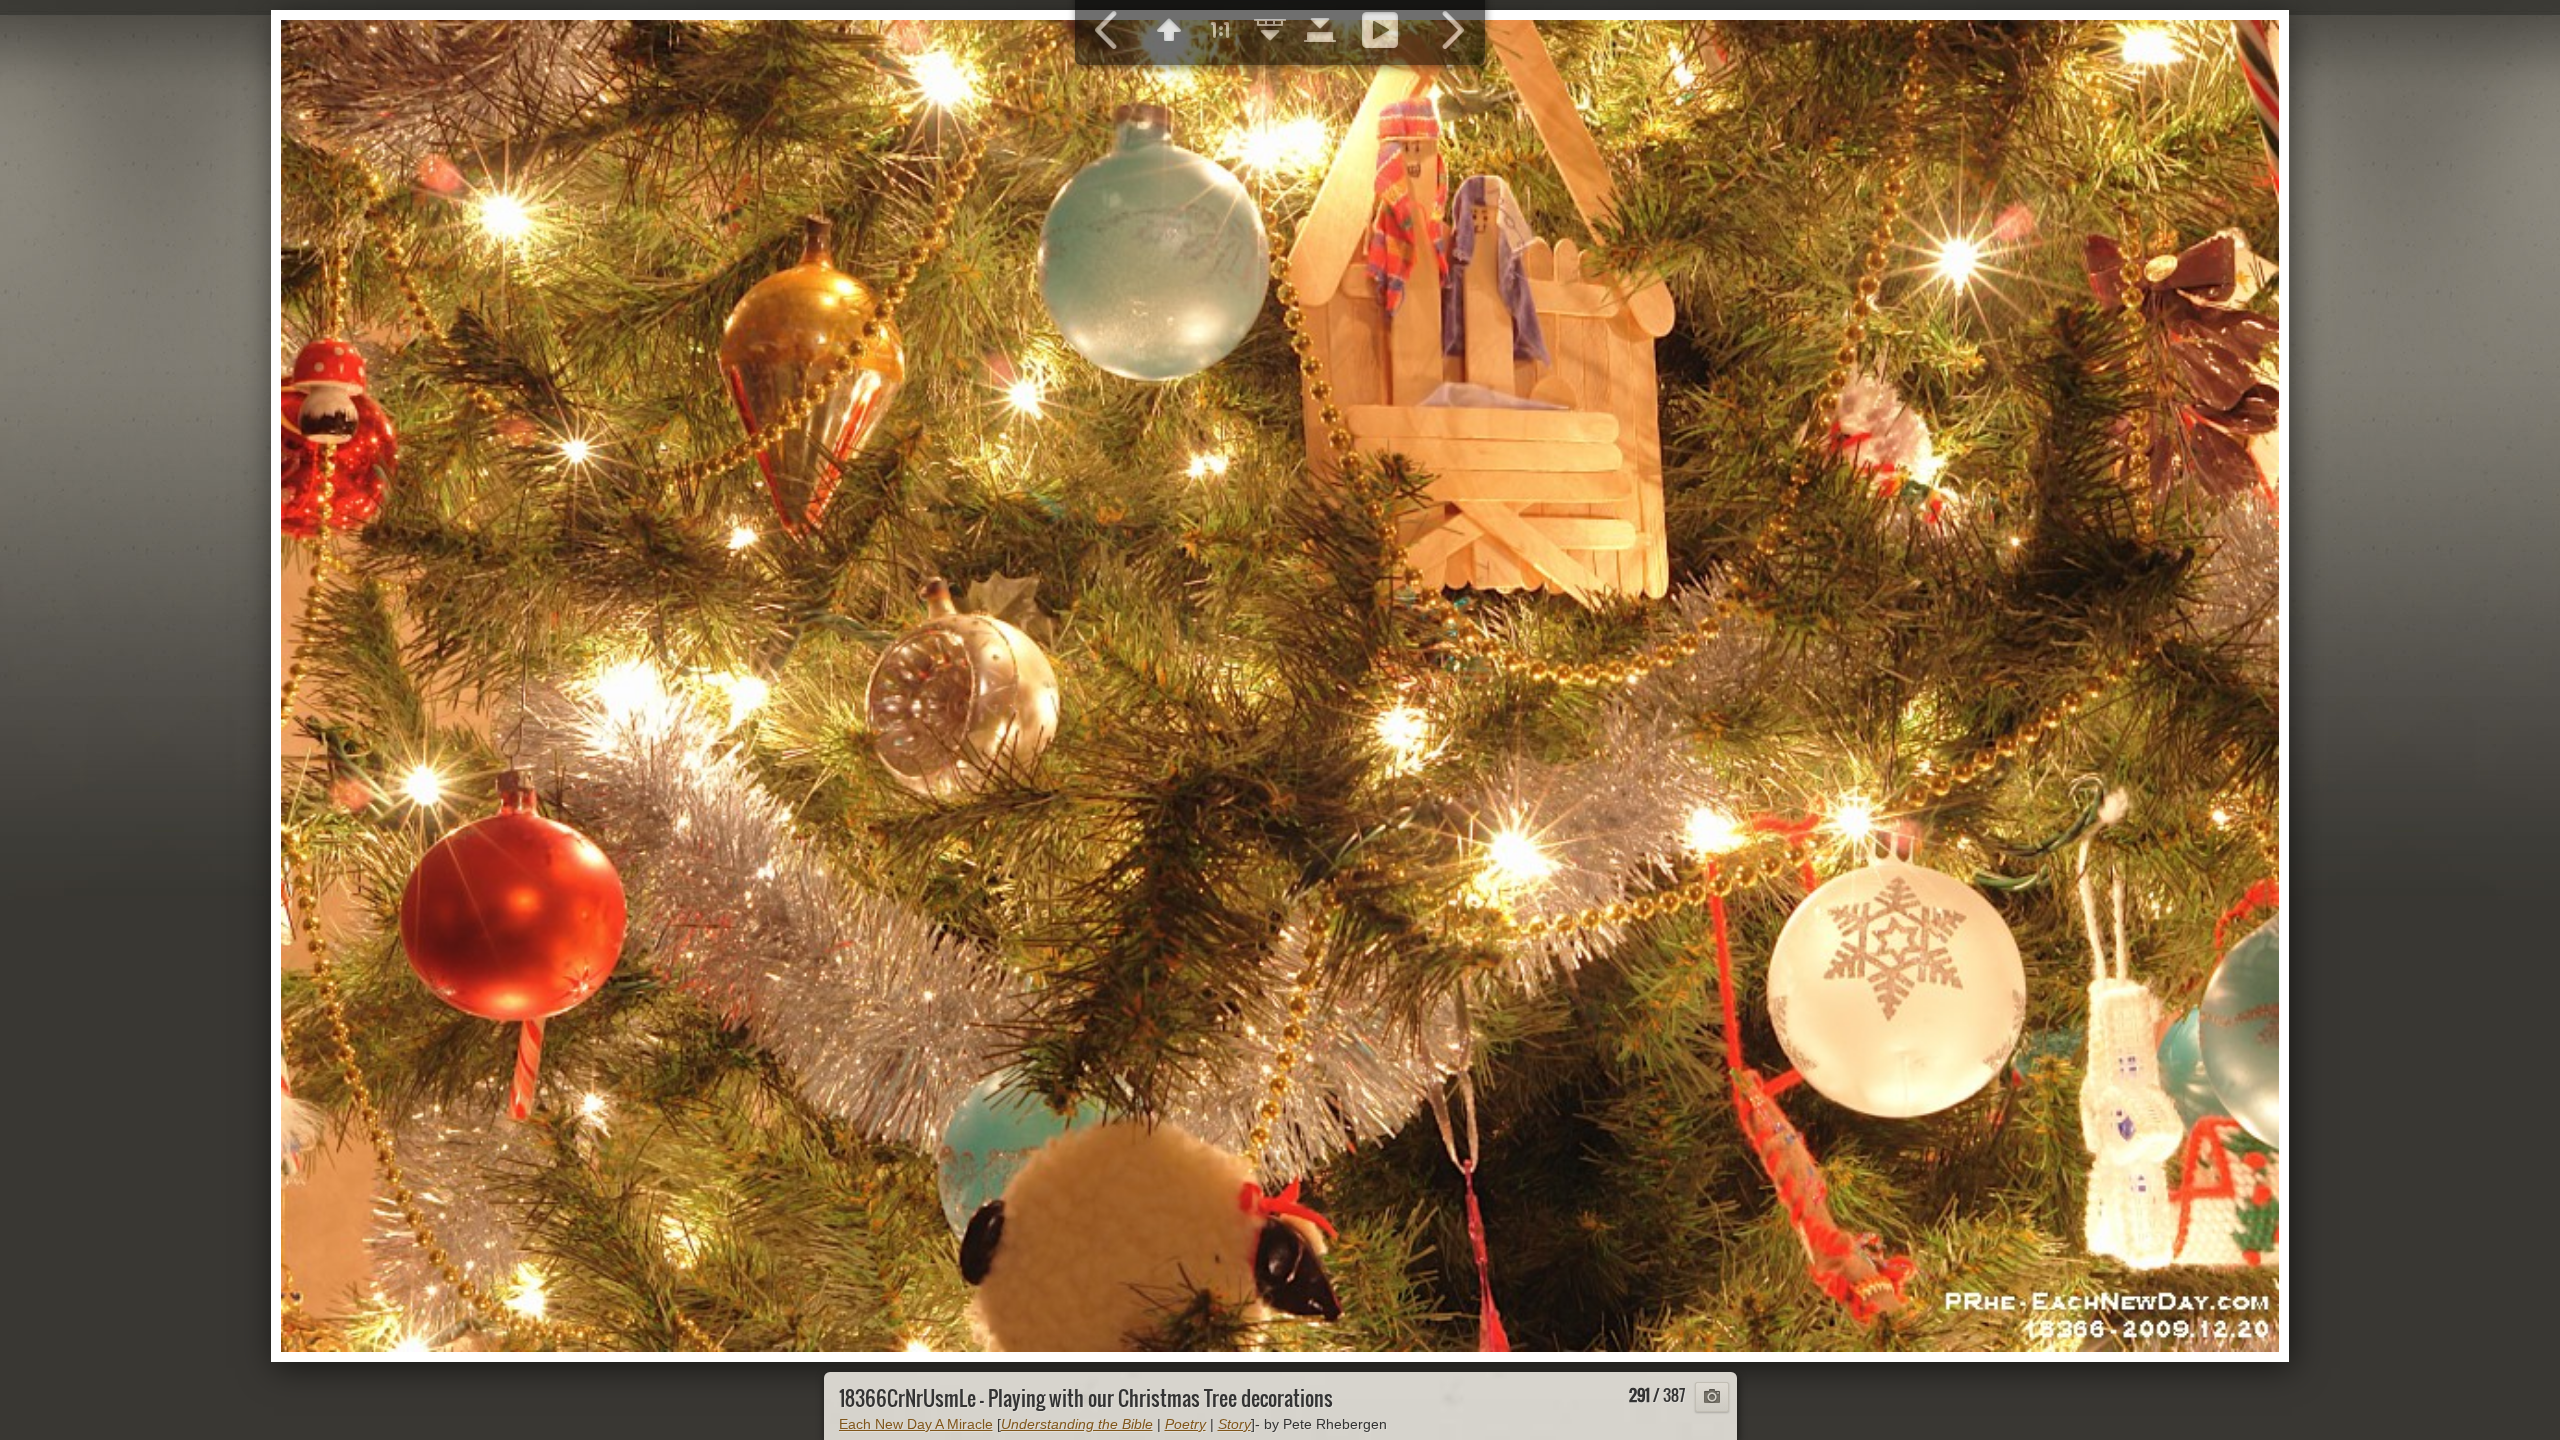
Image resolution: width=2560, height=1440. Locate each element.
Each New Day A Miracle (916, 1424)
